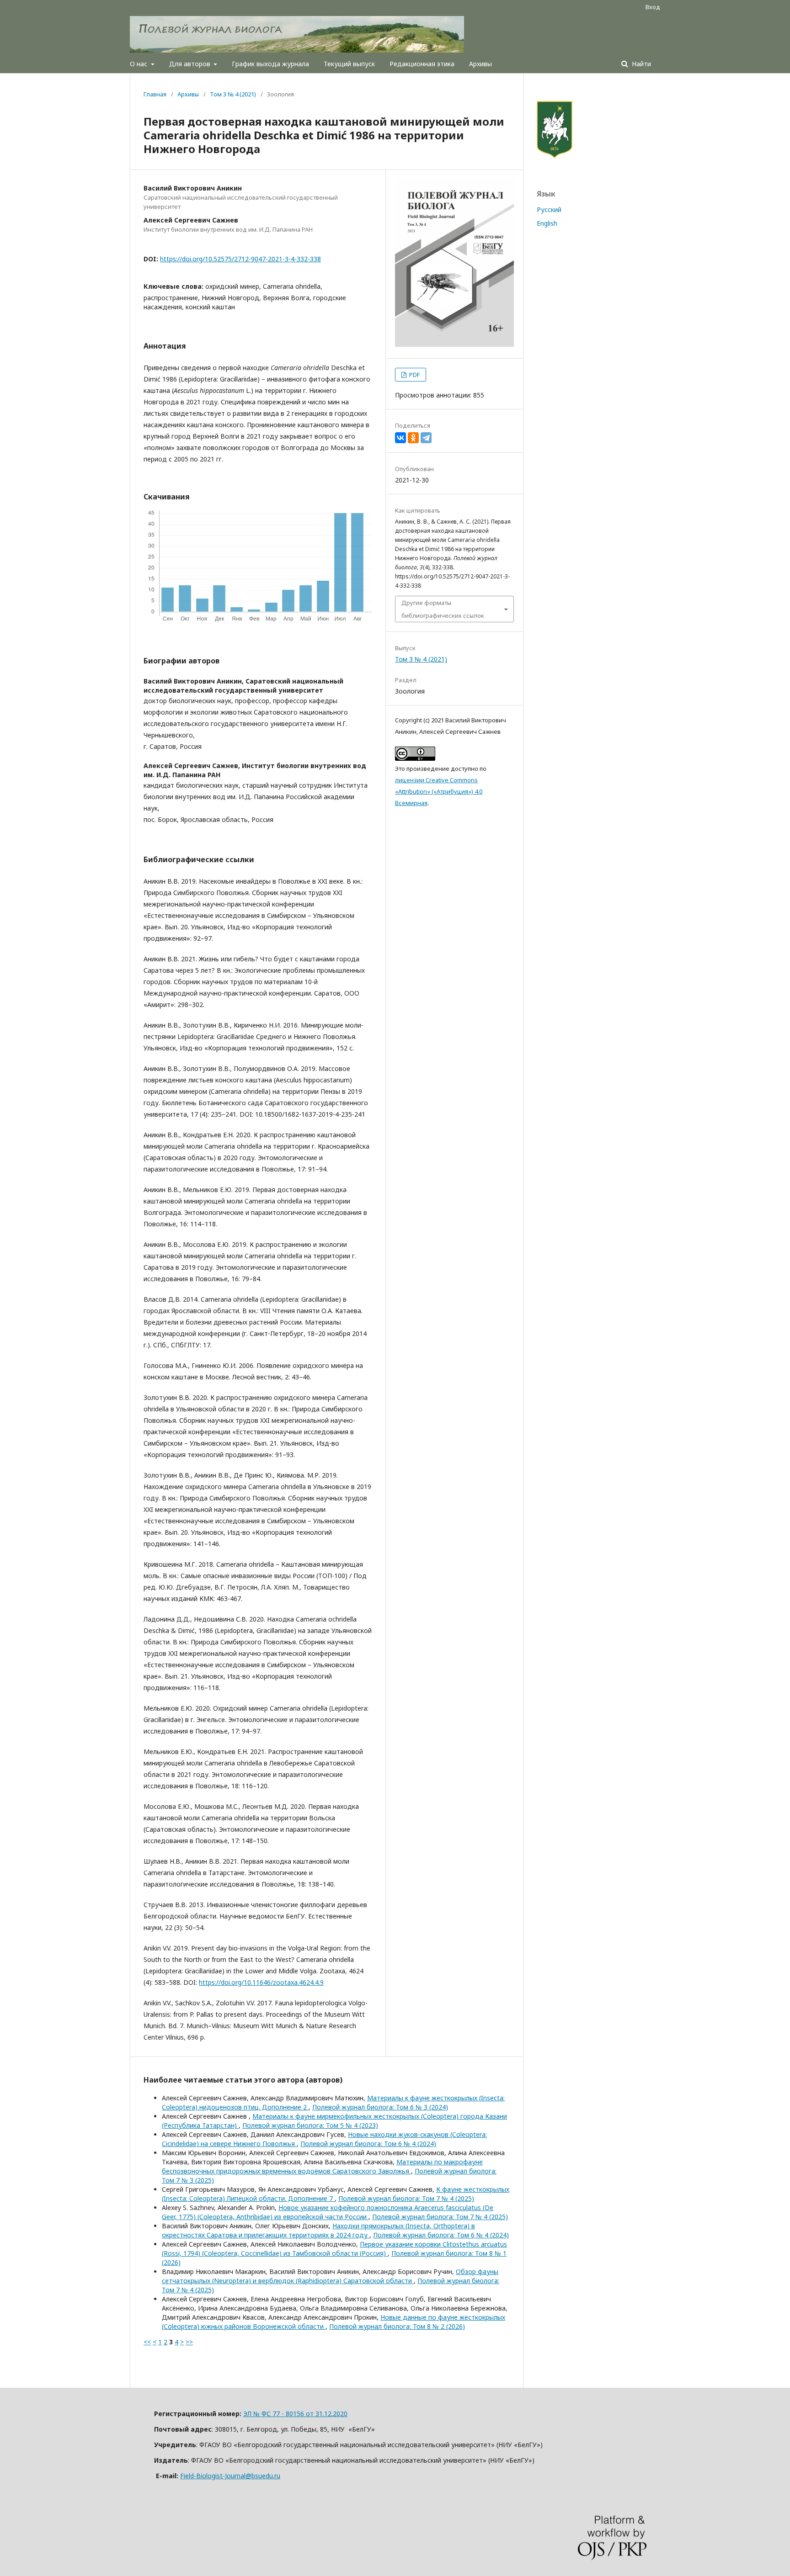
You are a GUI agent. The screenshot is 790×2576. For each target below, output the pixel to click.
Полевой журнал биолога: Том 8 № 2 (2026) (397, 2326)
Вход (653, 7)
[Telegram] (426, 438)
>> (189, 2342)
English (547, 223)
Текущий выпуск (349, 64)
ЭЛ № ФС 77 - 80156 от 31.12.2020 (295, 2414)
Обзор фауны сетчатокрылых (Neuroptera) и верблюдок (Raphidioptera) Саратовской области (330, 2276)
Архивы (480, 64)
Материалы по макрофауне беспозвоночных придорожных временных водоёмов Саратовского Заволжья (322, 2166)
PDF (414, 375)
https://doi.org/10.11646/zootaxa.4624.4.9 (261, 1982)
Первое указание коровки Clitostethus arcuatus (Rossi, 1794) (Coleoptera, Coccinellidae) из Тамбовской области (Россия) (334, 2249)
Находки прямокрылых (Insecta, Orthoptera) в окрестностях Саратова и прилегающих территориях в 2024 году (318, 2230)
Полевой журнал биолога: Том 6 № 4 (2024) (368, 2144)
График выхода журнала (270, 64)
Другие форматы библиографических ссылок (443, 609)
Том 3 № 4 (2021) (233, 94)
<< (147, 2342)
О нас (139, 64)
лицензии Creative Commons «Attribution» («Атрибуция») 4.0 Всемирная (439, 791)
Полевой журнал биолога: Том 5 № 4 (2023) (310, 2125)
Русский (549, 209)
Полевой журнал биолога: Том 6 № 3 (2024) (380, 2107)
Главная (155, 94)
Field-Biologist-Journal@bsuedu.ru (230, 2476)
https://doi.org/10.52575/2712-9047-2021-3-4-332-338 (240, 259)
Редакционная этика (422, 64)
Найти (641, 64)
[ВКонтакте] (400, 438)
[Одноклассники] (413, 438)
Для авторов (191, 64)
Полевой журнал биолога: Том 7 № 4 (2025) (406, 2198)
